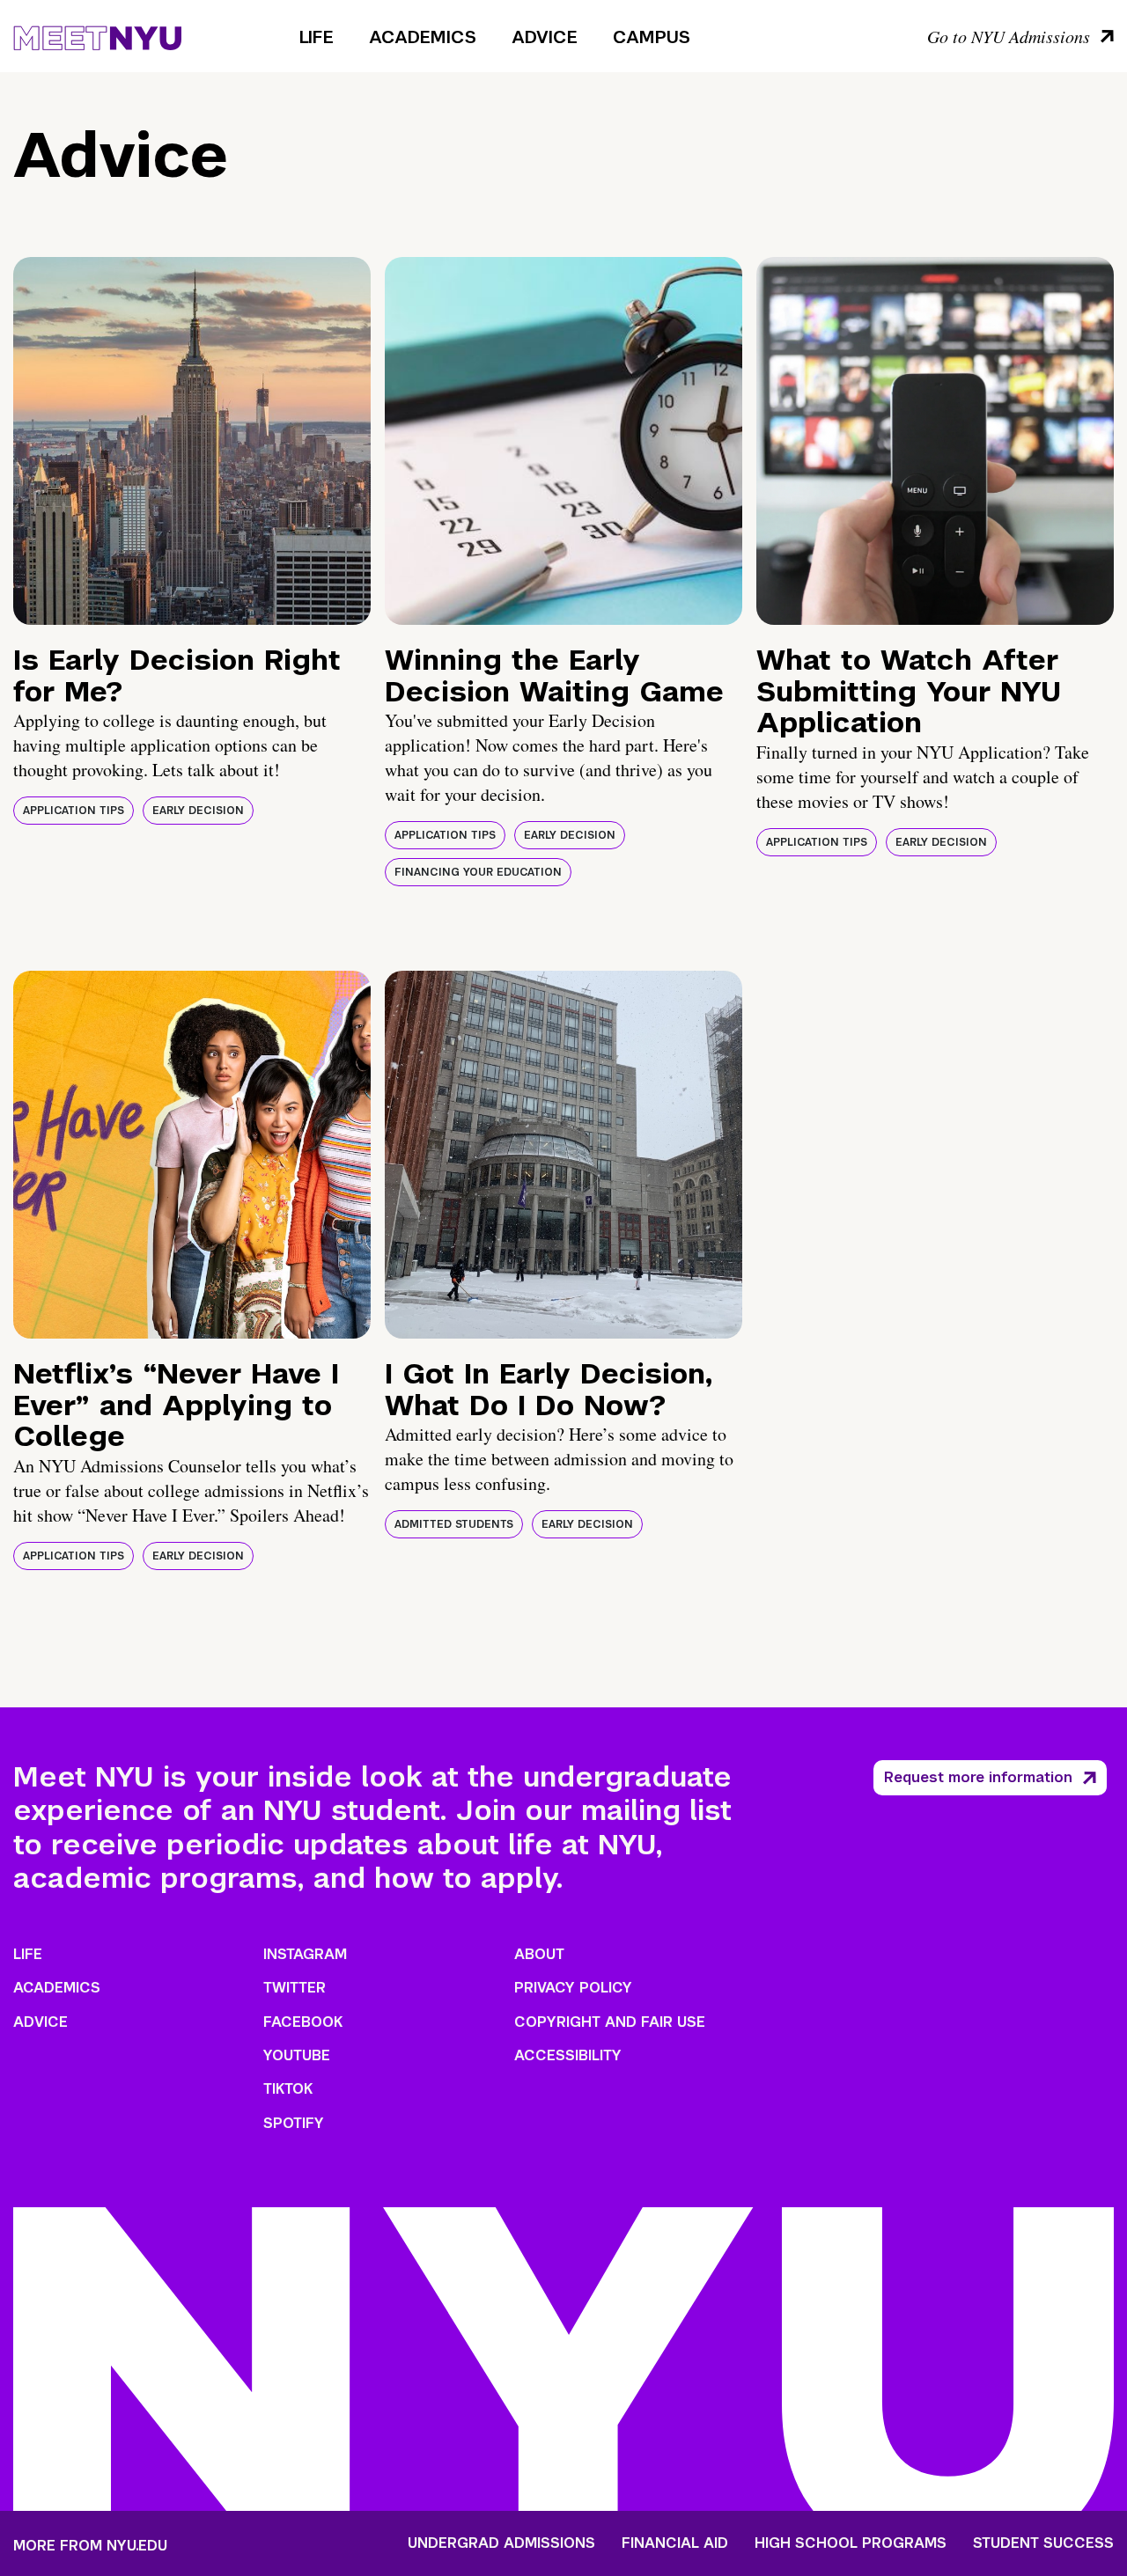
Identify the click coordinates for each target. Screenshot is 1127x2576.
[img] (192, 441)
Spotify (294, 2123)
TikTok (288, 2089)
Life (317, 37)
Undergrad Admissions (501, 2543)
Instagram (305, 1954)
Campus (652, 37)
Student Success (1043, 2543)
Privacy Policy (573, 1988)
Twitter (295, 1988)
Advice (545, 37)
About (539, 1954)
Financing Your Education (478, 872)
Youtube (297, 2055)
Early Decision (198, 811)
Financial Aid (675, 2543)
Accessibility (568, 2055)
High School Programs (851, 2543)
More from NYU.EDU (90, 2546)
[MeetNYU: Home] (97, 35)
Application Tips (74, 811)
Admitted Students (454, 1524)
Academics (423, 37)
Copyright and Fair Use (610, 2022)
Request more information (978, 1777)
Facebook (303, 2022)
